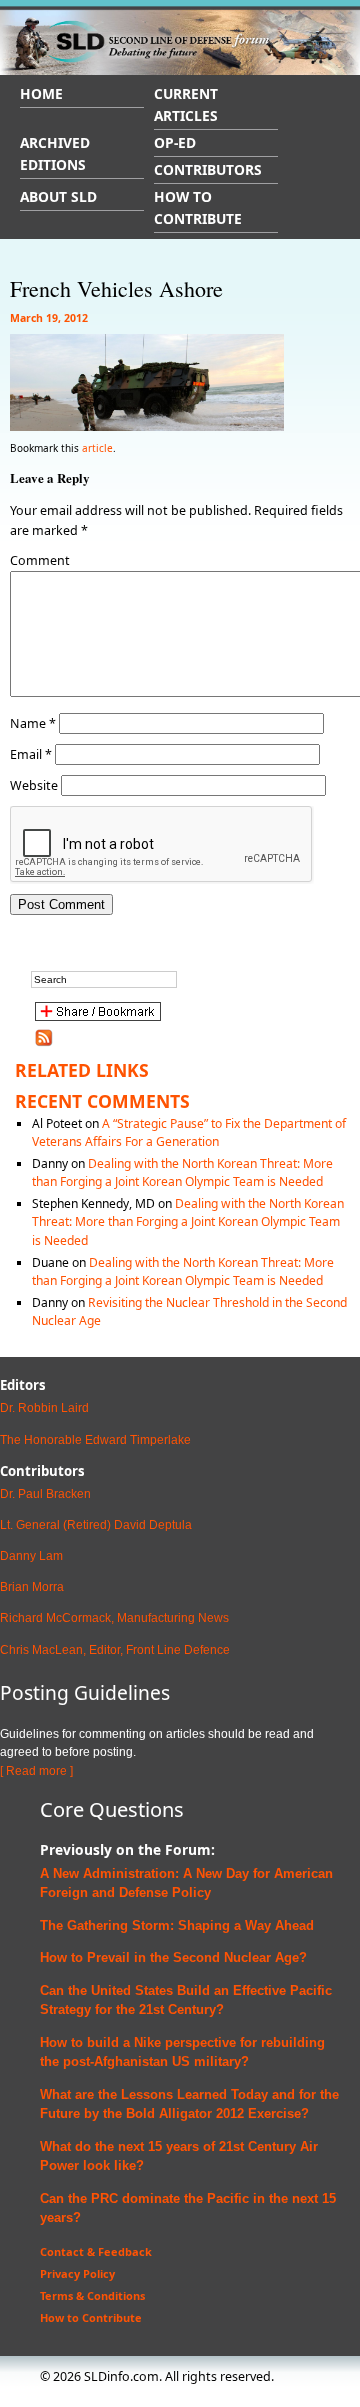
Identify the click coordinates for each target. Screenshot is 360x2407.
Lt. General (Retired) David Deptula (96, 1525)
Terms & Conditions (92, 2295)
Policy (189, 1892)
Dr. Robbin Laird (44, 1408)
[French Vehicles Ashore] (147, 420)
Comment (40, 560)
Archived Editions (55, 153)
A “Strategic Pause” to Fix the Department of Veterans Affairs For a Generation (189, 1132)
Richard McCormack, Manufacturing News (114, 1618)
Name (33, 723)
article (97, 448)
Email (31, 754)
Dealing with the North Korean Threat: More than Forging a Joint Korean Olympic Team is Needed (182, 1172)
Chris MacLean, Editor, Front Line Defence (115, 1650)
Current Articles (186, 104)
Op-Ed (175, 142)
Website (34, 785)
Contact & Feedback (96, 2251)
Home (41, 93)
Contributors (208, 169)
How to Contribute (198, 207)
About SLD (58, 196)
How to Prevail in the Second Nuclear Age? (173, 1957)
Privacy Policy (77, 2273)
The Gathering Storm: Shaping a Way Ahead (177, 1925)
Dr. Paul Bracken (45, 1494)
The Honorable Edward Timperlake (95, 1440)
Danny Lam (31, 1556)
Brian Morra (32, 1587)
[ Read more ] (36, 1771)
